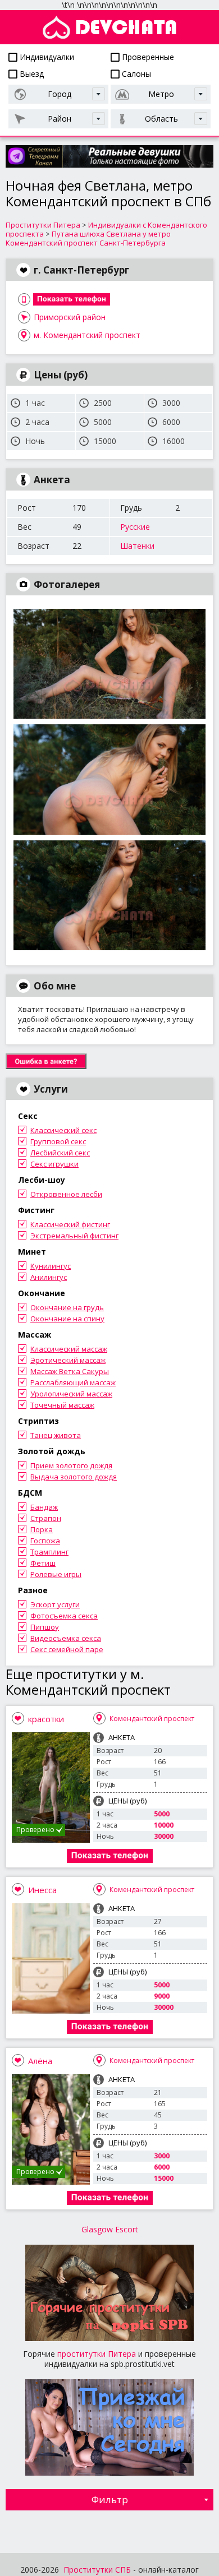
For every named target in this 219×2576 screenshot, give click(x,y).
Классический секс (63, 1130)
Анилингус (49, 1277)
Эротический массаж (68, 1360)
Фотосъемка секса (64, 1616)
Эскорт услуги (55, 1604)
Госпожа (45, 1541)
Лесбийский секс (60, 1153)
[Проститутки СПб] (109, 27)
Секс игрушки (54, 1164)
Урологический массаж (71, 1394)
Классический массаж (69, 1349)
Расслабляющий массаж (73, 1382)
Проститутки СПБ (97, 2570)
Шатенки (137, 546)
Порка (42, 1529)
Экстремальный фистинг (74, 1236)
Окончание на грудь (67, 1307)
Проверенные (147, 57)
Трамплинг (49, 1552)
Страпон (46, 1518)
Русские (135, 527)
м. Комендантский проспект (87, 335)
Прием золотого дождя (71, 1465)
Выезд (31, 74)
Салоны (135, 74)
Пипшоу (45, 1627)
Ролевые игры (56, 1574)
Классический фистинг (70, 1224)
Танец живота (56, 1435)
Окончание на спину (67, 1319)
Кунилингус (51, 1266)
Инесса (42, 1890)
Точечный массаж (62, 1405)
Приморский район (70, 317)
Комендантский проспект (152, 1719)
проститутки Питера (97, 2354)
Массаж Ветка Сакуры (70, 1371)
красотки (46, 1719)
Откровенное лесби (66, 1194)
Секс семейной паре (67, 1649)
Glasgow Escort (110, 2229)
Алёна (40, 2061)
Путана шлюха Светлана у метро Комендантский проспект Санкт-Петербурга (88, 238)
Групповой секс (58, 1141)
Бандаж (44, 1507)
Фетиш (43, 1563)
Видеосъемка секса (66, 1638)
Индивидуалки (46, 57)
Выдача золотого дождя (74, 1477)
